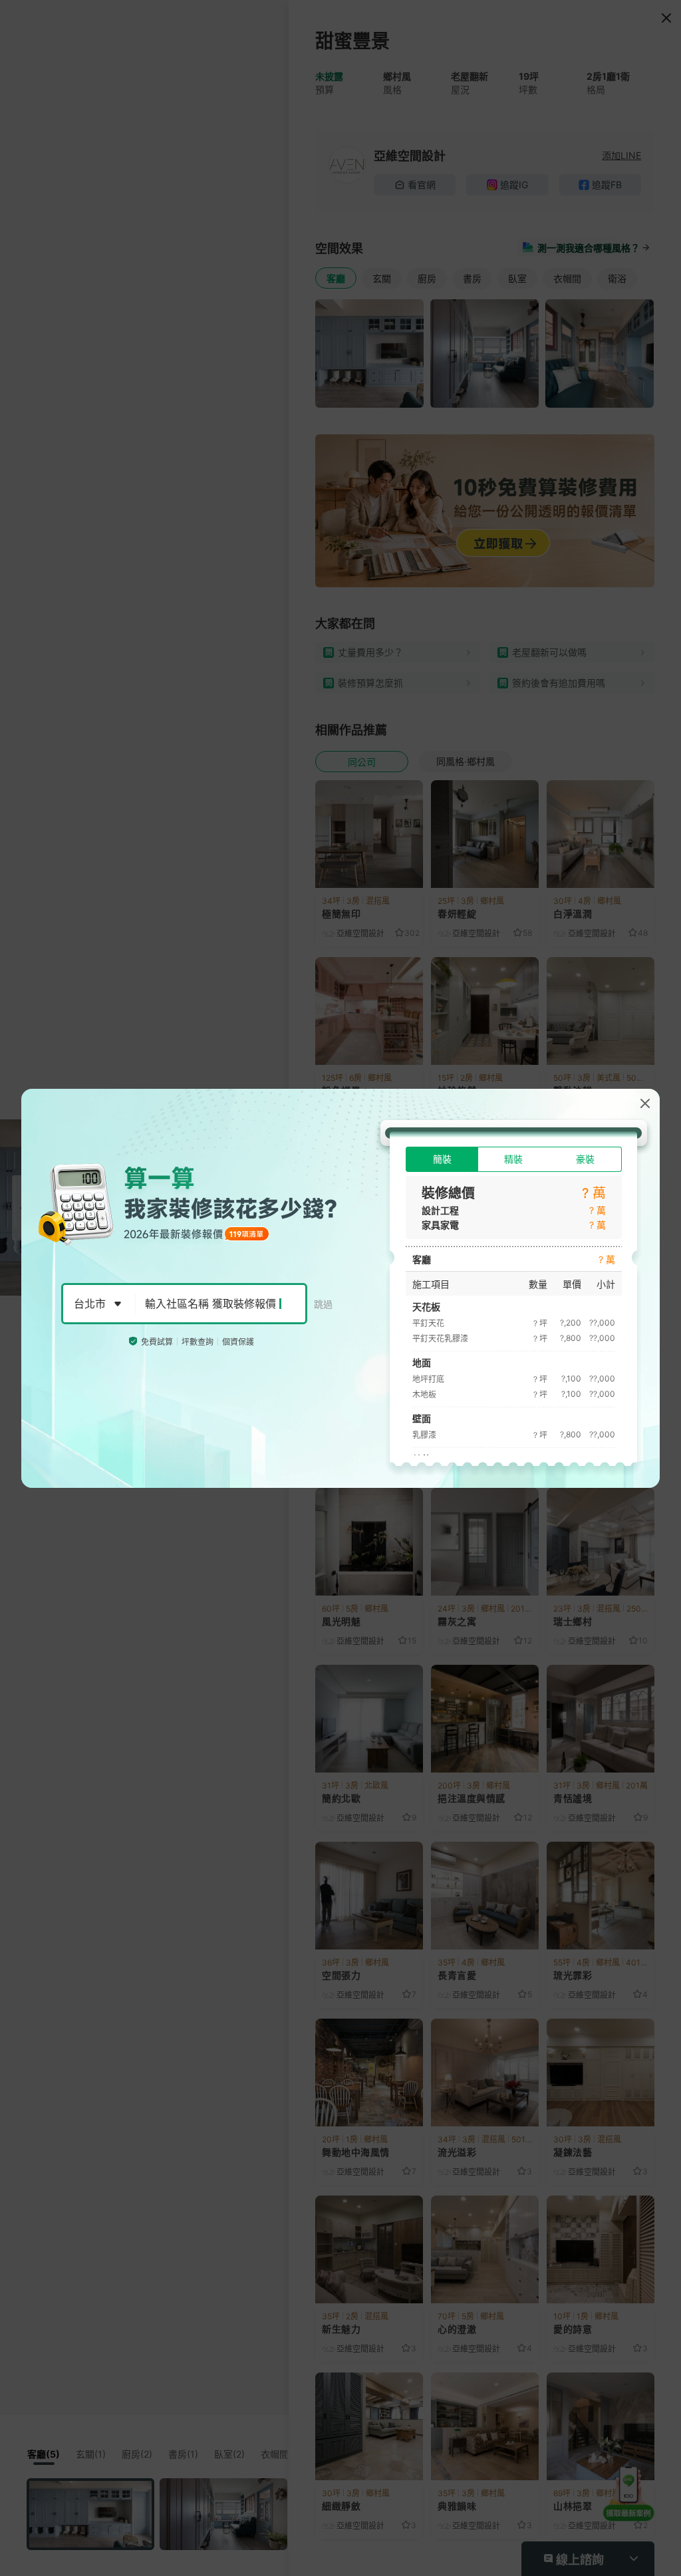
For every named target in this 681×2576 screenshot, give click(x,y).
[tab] (442, 1159)
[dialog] (340, 1288)
